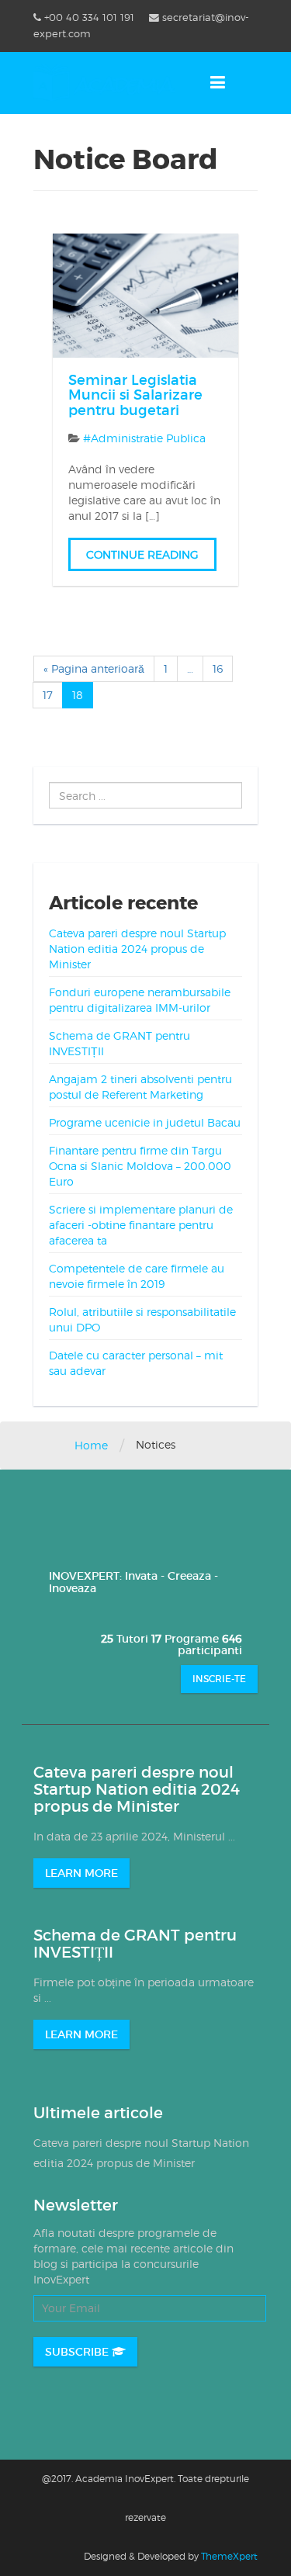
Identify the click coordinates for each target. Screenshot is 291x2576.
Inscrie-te (219, 1679)
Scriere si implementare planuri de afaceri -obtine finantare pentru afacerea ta (141, 1225)
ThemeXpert (229, 2556)
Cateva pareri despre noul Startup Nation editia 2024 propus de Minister (137, 949)
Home (91, 1445)
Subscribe (78, 2352)
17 (48, 695)
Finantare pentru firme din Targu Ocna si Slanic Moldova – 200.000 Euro (140, 1166)
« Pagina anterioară (94, 668)
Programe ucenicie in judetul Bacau (145, 1122)
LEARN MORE (81, 1873)
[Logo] (104, 82)
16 (218, 668)
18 (78, 695)
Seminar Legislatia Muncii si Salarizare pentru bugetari (135, 396)
